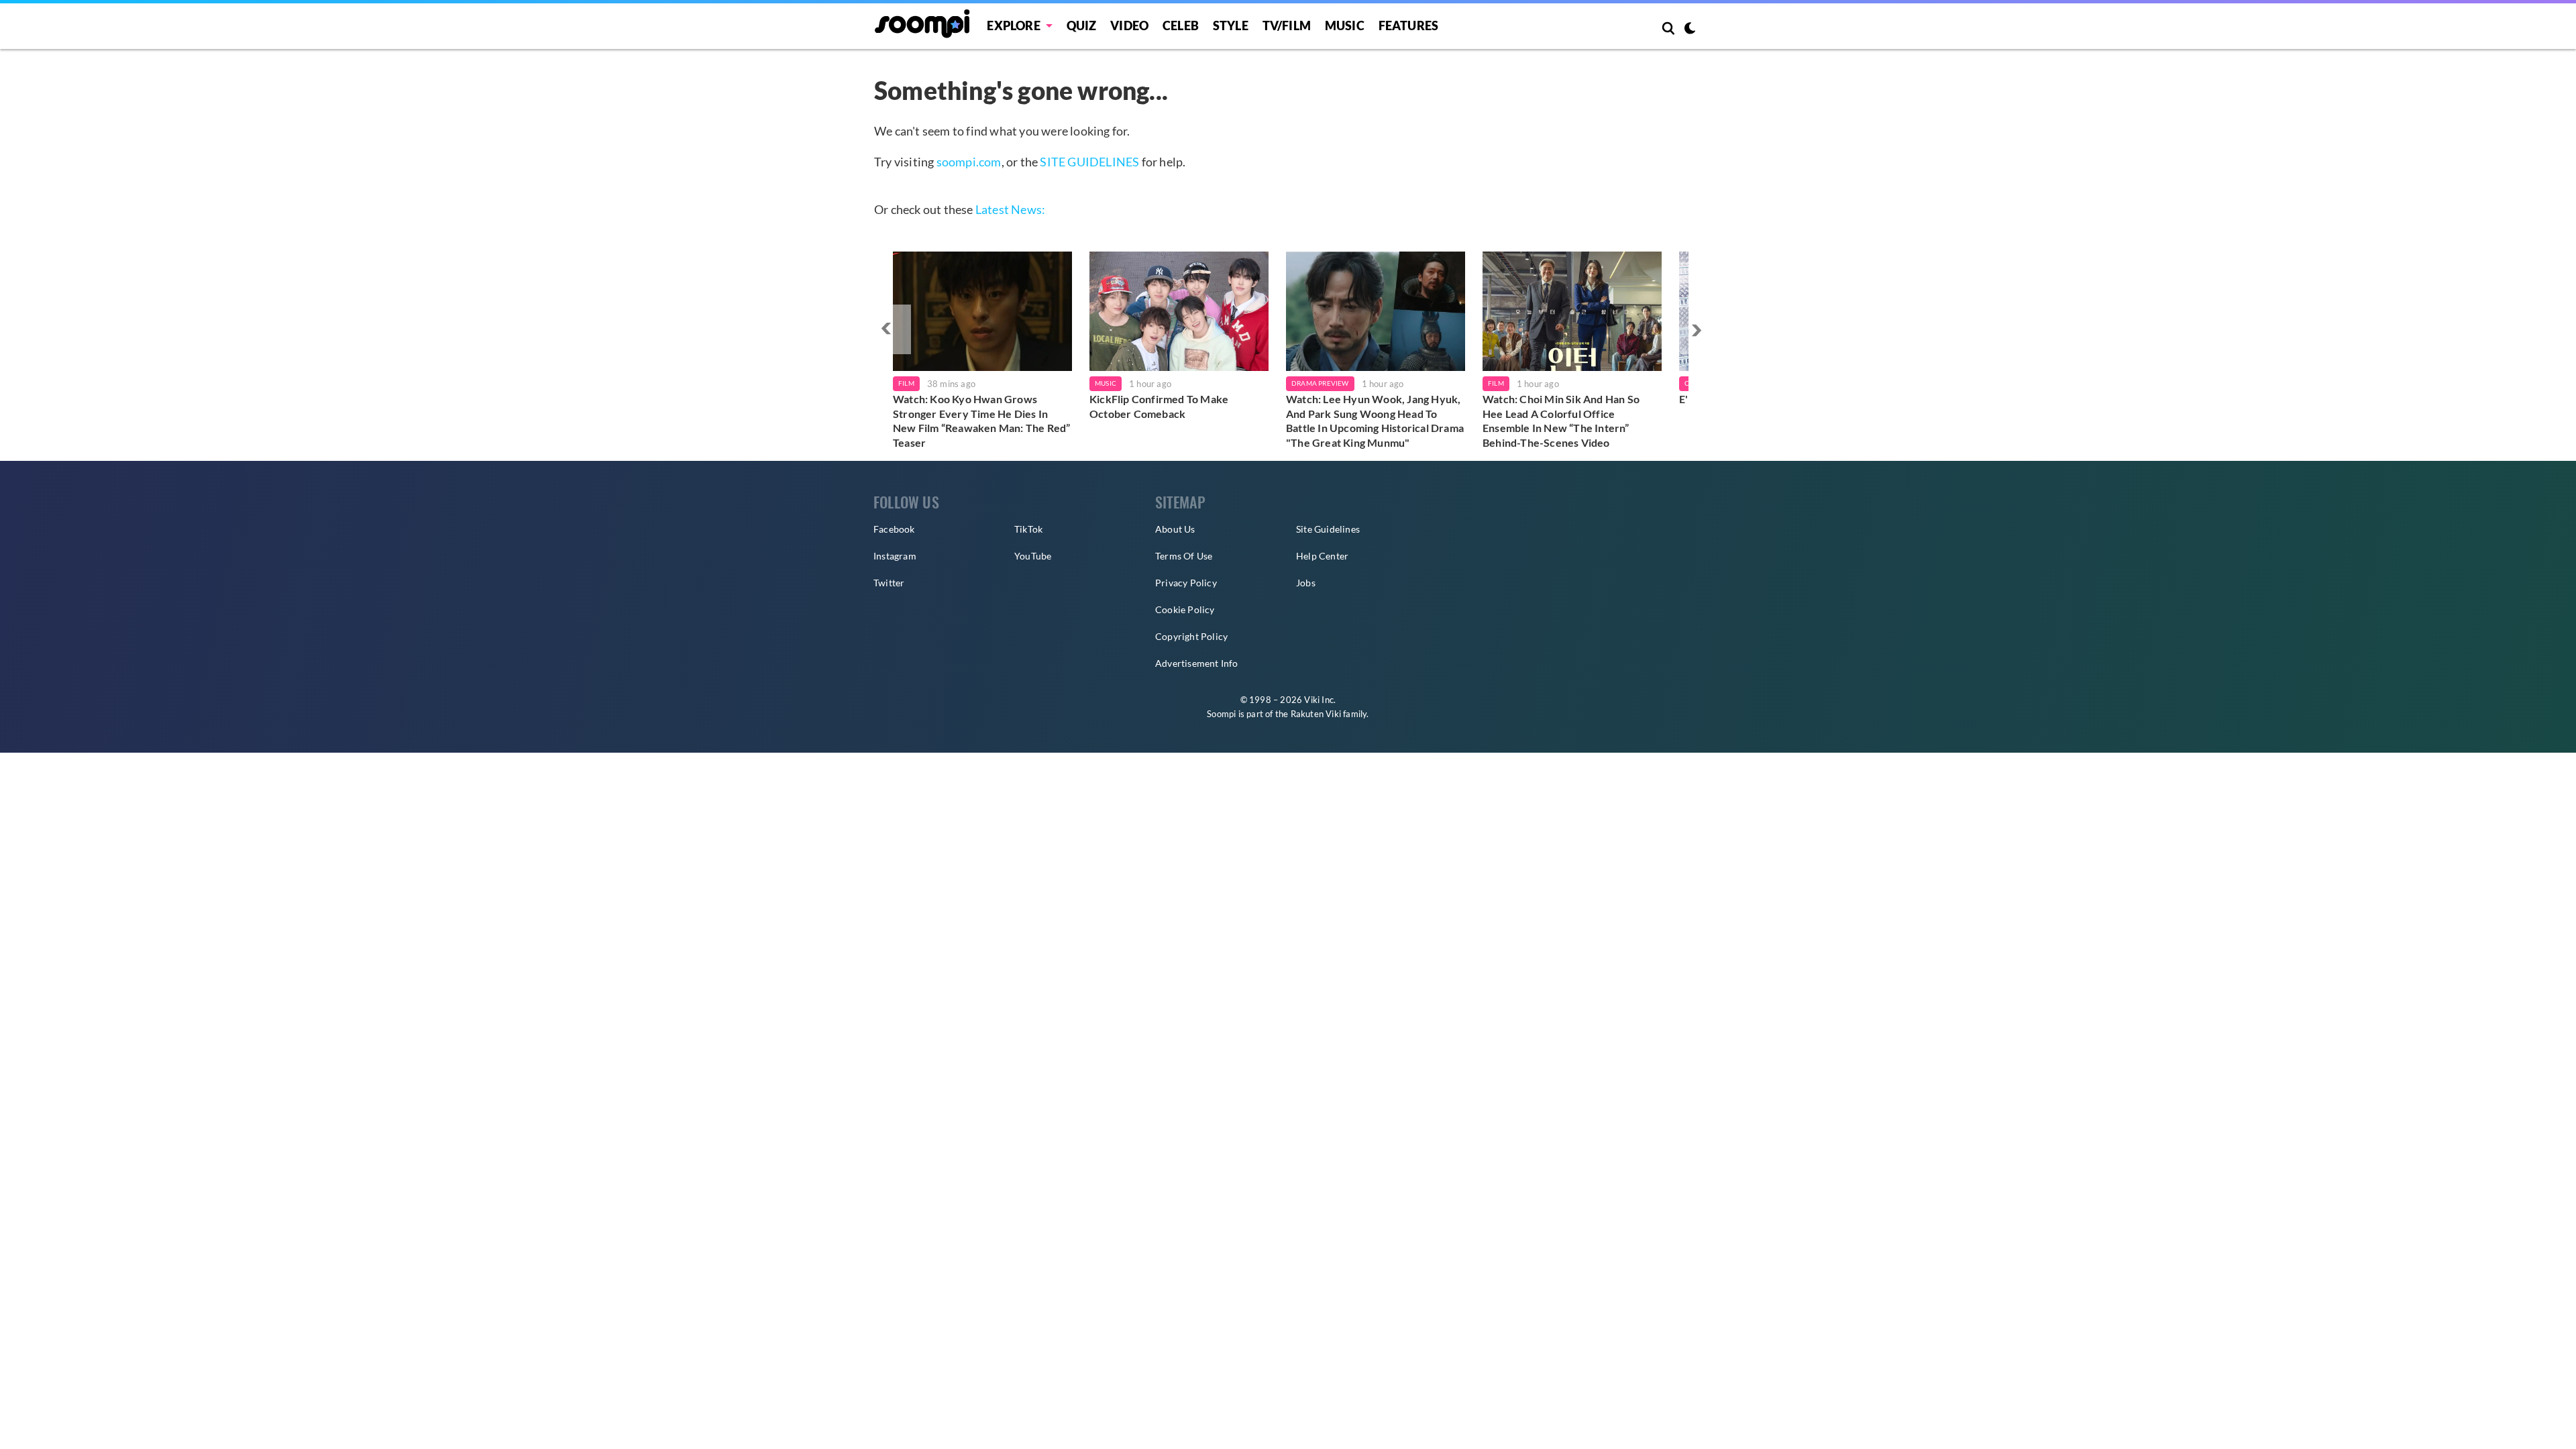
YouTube (1033, 556)
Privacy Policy (1186, 583)
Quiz (1082, 25)
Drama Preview (1320, 383)
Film (906, 383)
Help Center (1322, 556)
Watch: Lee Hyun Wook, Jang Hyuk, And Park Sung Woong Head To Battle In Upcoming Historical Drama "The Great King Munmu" (1375, 421)
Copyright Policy (1191, 636)
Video (1129, 25)
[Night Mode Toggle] (1690, 30)
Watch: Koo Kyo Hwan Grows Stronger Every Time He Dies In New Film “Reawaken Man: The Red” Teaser (981, 421)
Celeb (1181, 25)
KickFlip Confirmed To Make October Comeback (1159, 406)
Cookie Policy (1185, 609)
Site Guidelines (1328, 529)
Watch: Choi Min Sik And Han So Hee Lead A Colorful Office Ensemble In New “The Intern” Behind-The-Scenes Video (1561, 421)
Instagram (895, 556)
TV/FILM (1287, 25)
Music (1345, 25)
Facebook (894, 529)
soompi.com (969, 162)
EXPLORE (1013, 25)
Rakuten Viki (1316, 714)
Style (1231, 25)
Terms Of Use (1184, 556)
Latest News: (1010, 209)
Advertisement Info (1197, 663)
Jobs (1306, 583)
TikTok (1028, 529)
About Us (1175, 529)
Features (1409, 25)
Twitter (889, 583)
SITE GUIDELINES (1089, 162)
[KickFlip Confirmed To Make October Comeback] (1179, 311)
